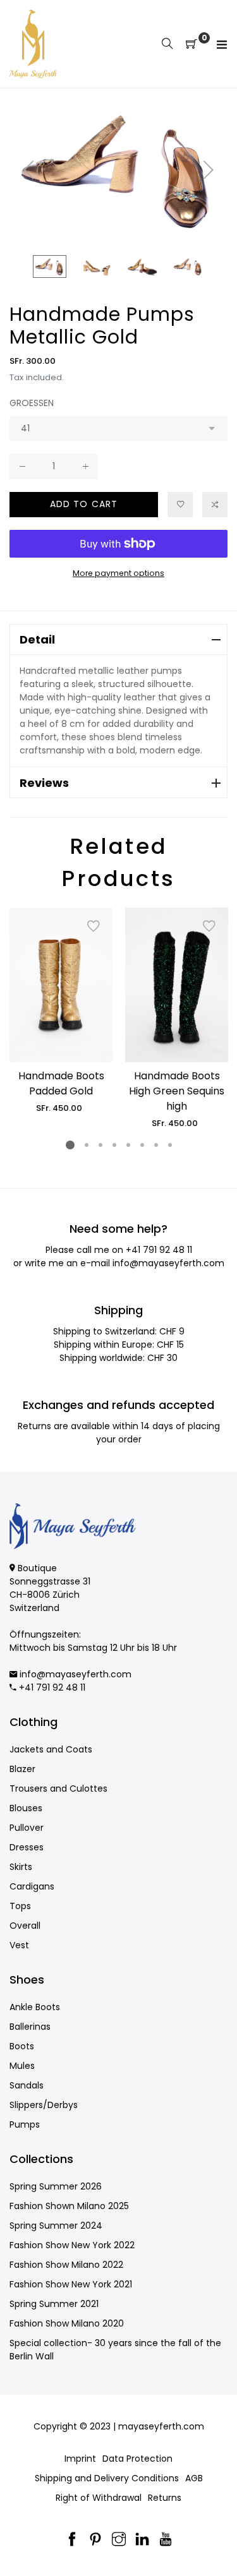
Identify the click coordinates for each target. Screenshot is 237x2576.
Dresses (27, 1847)
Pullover (27, 1828)
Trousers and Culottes (58, 1788)
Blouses (26, 1808)
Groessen (32, 403)
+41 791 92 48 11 (159, 1250)
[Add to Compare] (215, 505)
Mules (22, 2066)
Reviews (44, 783)
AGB (194, 2478)
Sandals (27, 2085)
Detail (37, 639)
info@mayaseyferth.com (168, 1263)
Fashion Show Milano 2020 (67, 2323)
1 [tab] (70, 1145)
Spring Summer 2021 (54, 2304)
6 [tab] (142, 1145)
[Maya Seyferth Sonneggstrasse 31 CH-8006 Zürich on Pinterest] (95, 2540)
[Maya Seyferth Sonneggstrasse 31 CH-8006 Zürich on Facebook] (72, 2540)
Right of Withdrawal (99, 2498)
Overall (25, 1926)
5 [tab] (128, 1145)
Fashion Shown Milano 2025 (69, 2206)
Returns (165, 2498)
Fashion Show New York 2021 (71, 2284)
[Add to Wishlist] (180, 505)
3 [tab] (100, 1145)
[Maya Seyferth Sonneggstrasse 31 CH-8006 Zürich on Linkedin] (142, 2540)
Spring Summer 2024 (56, 2226)
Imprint (80, 2459)
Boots (22, 2046)
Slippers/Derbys (44, 2105)
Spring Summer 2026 (56, 2186)
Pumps (25, 2124)
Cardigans (32, 1886)
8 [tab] (169, 1145)
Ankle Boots (35, 2007)
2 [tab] (86, 1145)
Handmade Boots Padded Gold (61, 1083)
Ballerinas (30, 2027)
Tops (20, 1906)
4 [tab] (114, 1145)
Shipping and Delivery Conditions (107, 2478)
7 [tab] (155, 1145)
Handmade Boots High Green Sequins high (177, 1091)
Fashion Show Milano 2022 (66, 2265)
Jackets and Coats (51, 1749)
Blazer (22, 1769)
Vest (19, 1945)
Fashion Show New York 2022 (72, 2245)
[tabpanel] (61, 1011)
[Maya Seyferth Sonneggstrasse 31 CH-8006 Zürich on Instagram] (119, 2540)
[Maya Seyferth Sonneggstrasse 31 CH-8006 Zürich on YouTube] (166, 2540)
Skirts (21, 1867)
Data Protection (137, 2459)
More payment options (118, 573)
